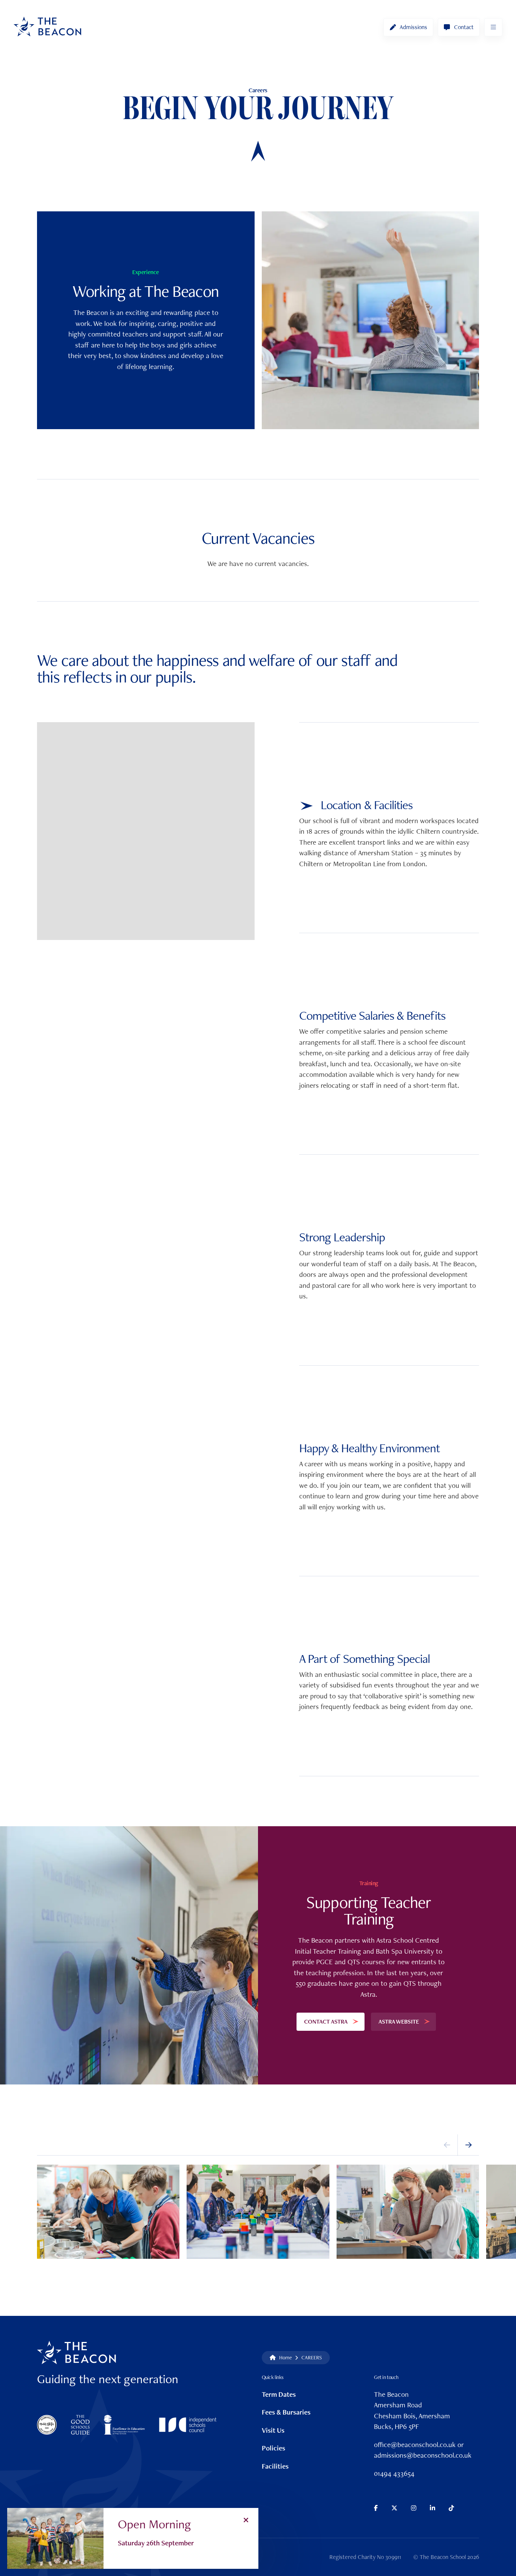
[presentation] (447, 2145)
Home (286, 2357)
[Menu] (493, 27)
